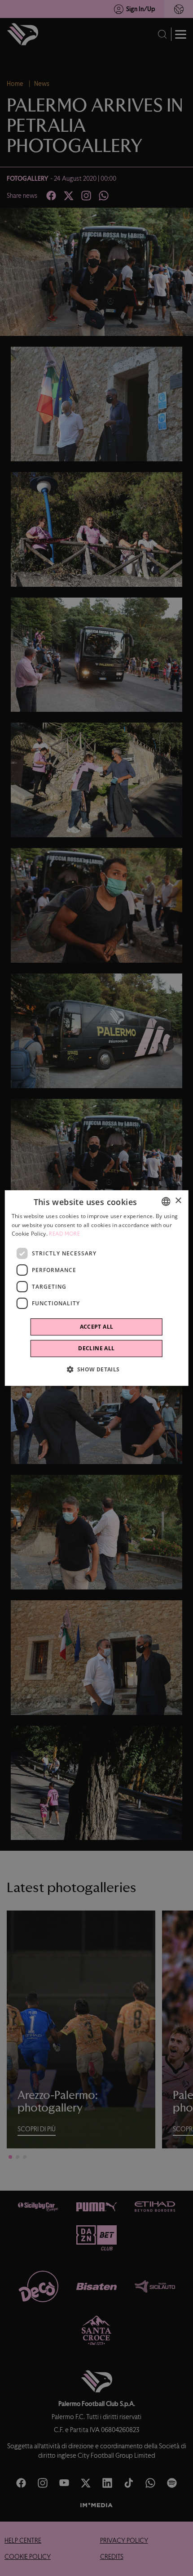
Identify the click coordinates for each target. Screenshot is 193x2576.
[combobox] (166, 1201)
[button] (96, 1369)
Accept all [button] (97, 1327)
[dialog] (97, 1288)
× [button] (178, 1201)
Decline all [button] (96, 1348)
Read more (64, 1234)
